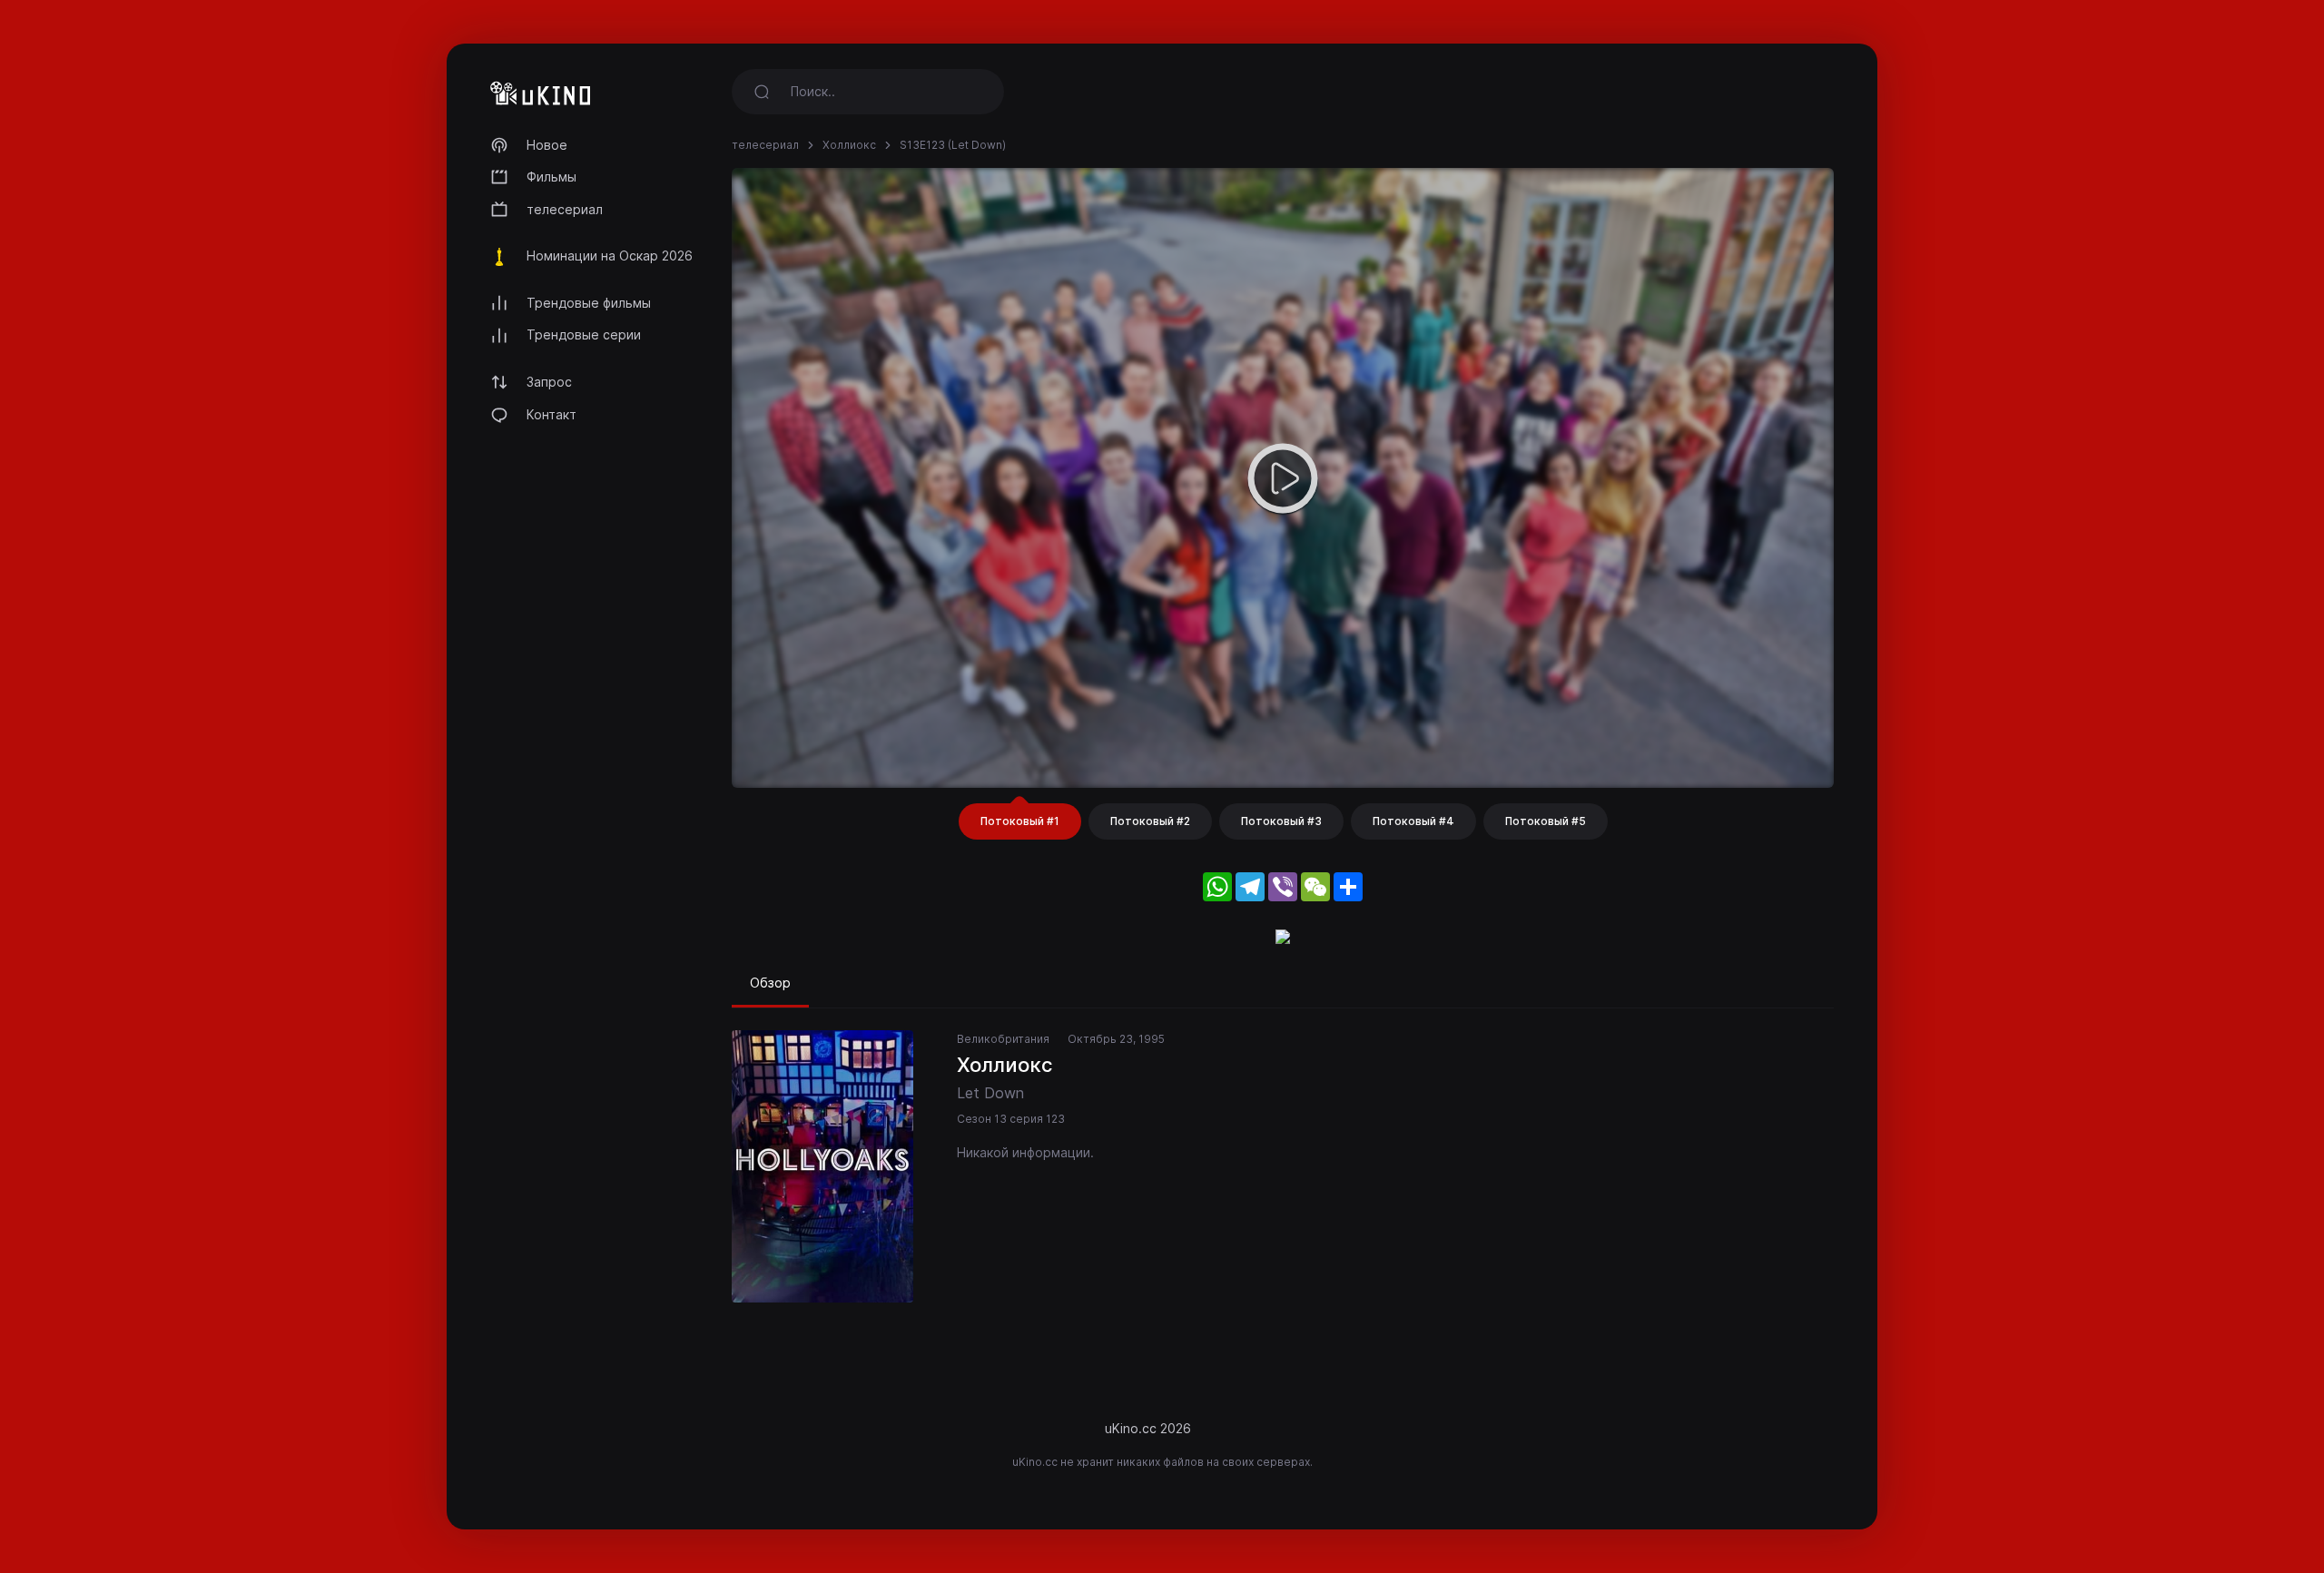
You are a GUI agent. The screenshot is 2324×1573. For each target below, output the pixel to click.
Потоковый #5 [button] (1546, 821)
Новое (547, 145)
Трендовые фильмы (589, 303)
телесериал (565, 209)
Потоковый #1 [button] (1020, 821)
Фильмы (551, 177)
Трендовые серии (584, 334)
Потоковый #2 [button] (1150, 821)
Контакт (551, 414)
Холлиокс (849, 145)
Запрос (549, 382)
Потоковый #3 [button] (1281, 821)
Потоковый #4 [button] (1413, 821)
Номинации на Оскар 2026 (610, 256)
